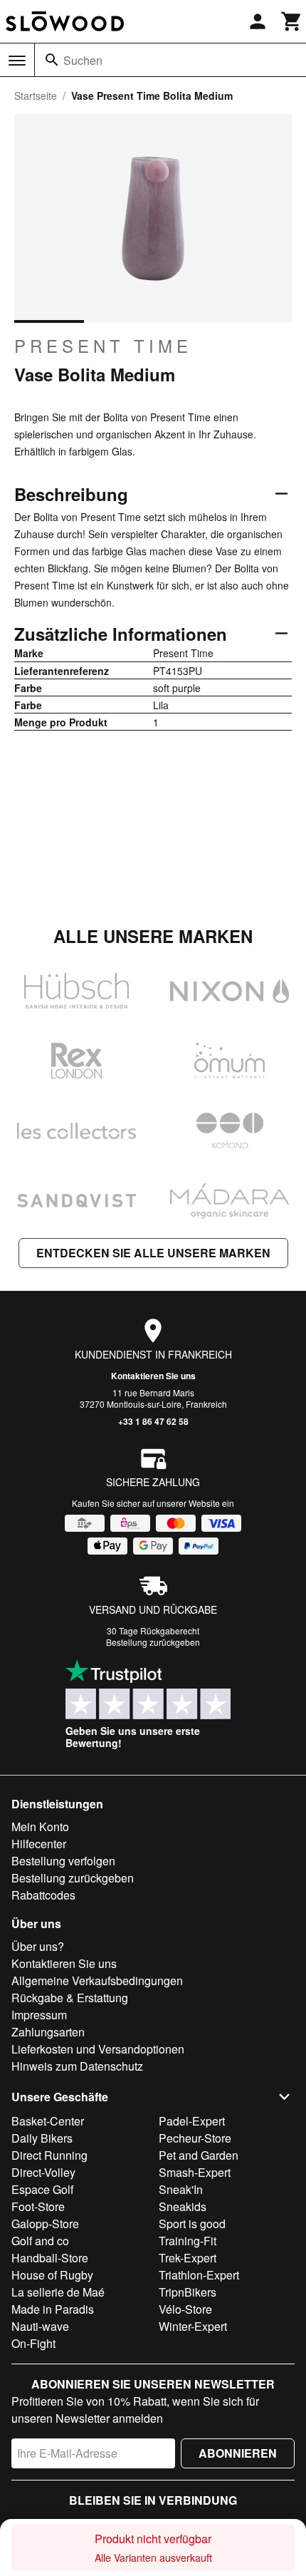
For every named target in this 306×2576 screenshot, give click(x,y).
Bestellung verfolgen (63, 1861)
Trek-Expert (188, 2258)
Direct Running (49, 2155)
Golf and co (40, 2241)
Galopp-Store (45, 2224)
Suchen (83, 60)
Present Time (103, 346)
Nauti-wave (40, 2326)
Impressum (39, 2015)
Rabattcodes (43, 1895)
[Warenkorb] (292, 21)
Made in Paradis (53, 2309)
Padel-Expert (192, 2121)
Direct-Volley (43, 2172)
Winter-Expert (193, 2326)
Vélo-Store (185, 2309)
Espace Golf (42, 2189)
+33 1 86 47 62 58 (153, 1421)
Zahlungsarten (48, 2032)
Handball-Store (50, 2258)
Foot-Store (38, 2206)
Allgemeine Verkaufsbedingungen (97, 1980)
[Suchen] (52, 60)
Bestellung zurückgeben (153, 1642)
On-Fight (33, 2343)
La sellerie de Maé (58, 2292)
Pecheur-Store (195, 2138)
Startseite (36, 96)
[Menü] (17, 61)
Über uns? (38, 1946)
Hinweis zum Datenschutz (77, 2066)
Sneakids (183, 2206)
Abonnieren (238, 2453)
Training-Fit (188, 2241)
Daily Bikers (42, 2138)
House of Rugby (52, 2275)
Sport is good (192, 2224)
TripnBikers (188, 2292)
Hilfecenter (39, 1844)
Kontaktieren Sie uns (153, 1376)
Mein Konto (40, 1827)
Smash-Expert (195, 2172)
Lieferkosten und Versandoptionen (98, 2049)
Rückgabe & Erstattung (70, 1998)
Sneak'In (181, 2189)
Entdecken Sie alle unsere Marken (153, 1253)
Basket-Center (48, 2121)
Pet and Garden (199, 2155)
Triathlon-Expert (199, 2275)
